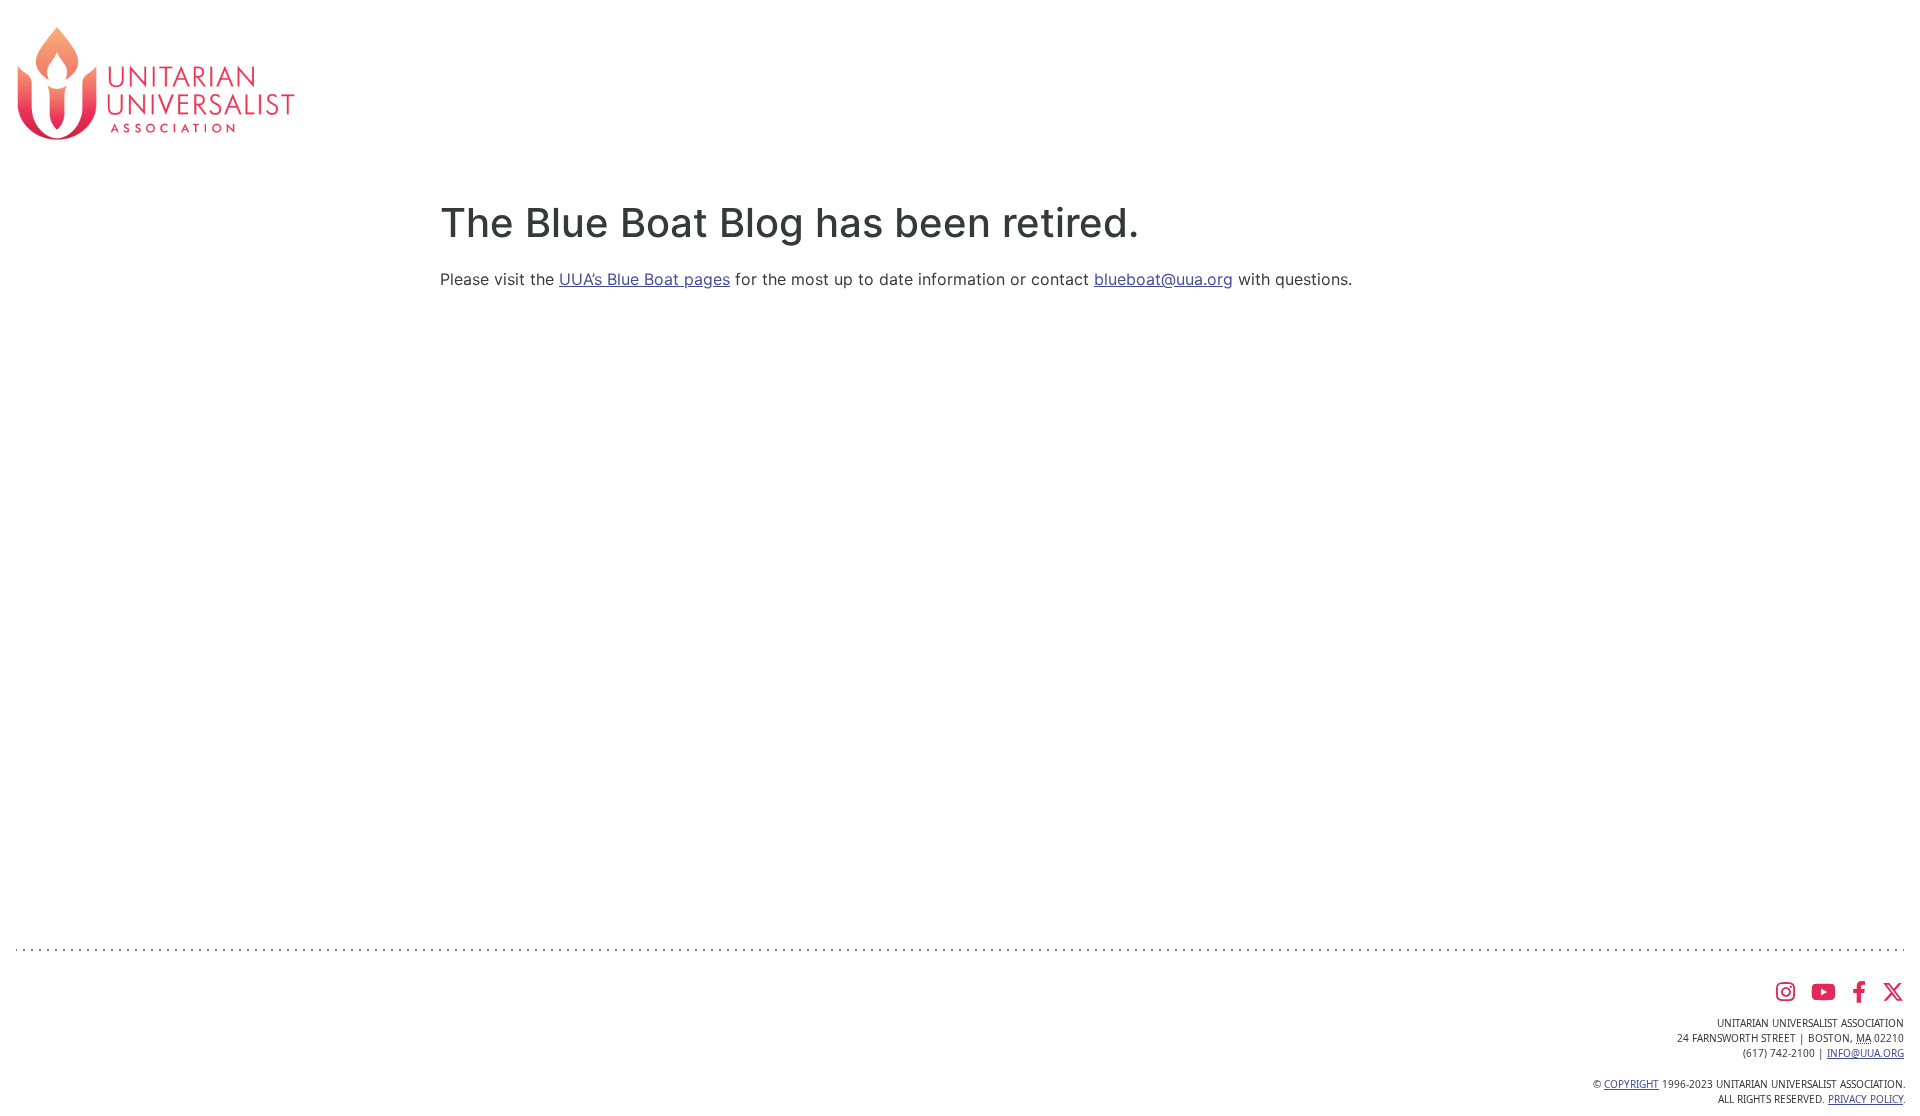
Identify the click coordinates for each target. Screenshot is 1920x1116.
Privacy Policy (1865, 1099)
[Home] (156, 82)
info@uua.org (1865, 1053)
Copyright (1631, 1084)
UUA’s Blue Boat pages (644, 279)
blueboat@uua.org (1163, 279)
